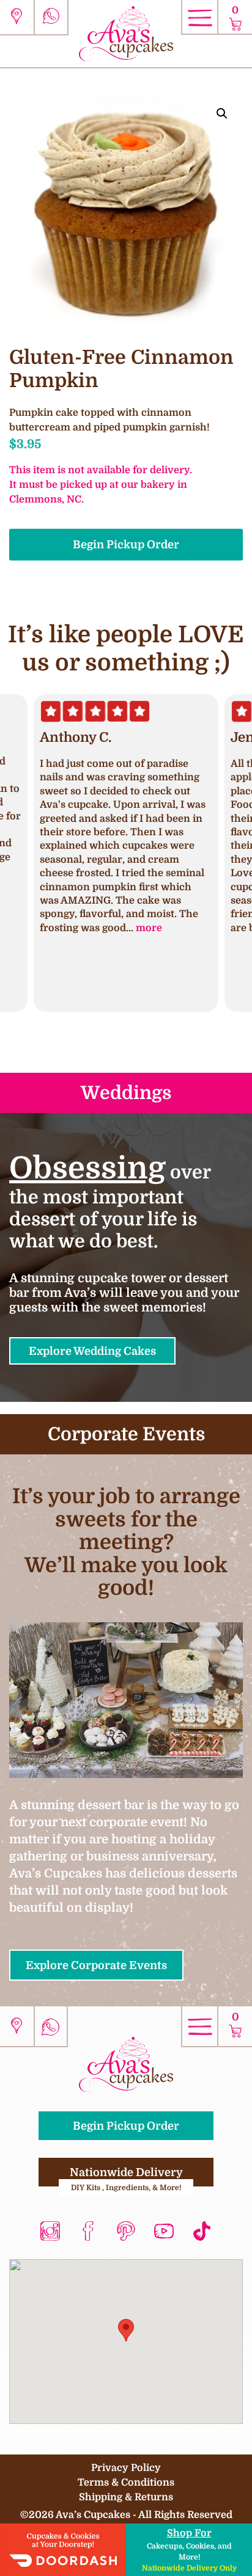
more (149, 928)
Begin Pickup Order (126, 544)
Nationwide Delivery (126, 2177)
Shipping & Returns (126, 2497)
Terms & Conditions (126, 2482)
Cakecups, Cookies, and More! (189, 2550)
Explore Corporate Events (96, 1965)
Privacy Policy (126, 2468)
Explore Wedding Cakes (92, 1351)
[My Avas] (126, 33)
